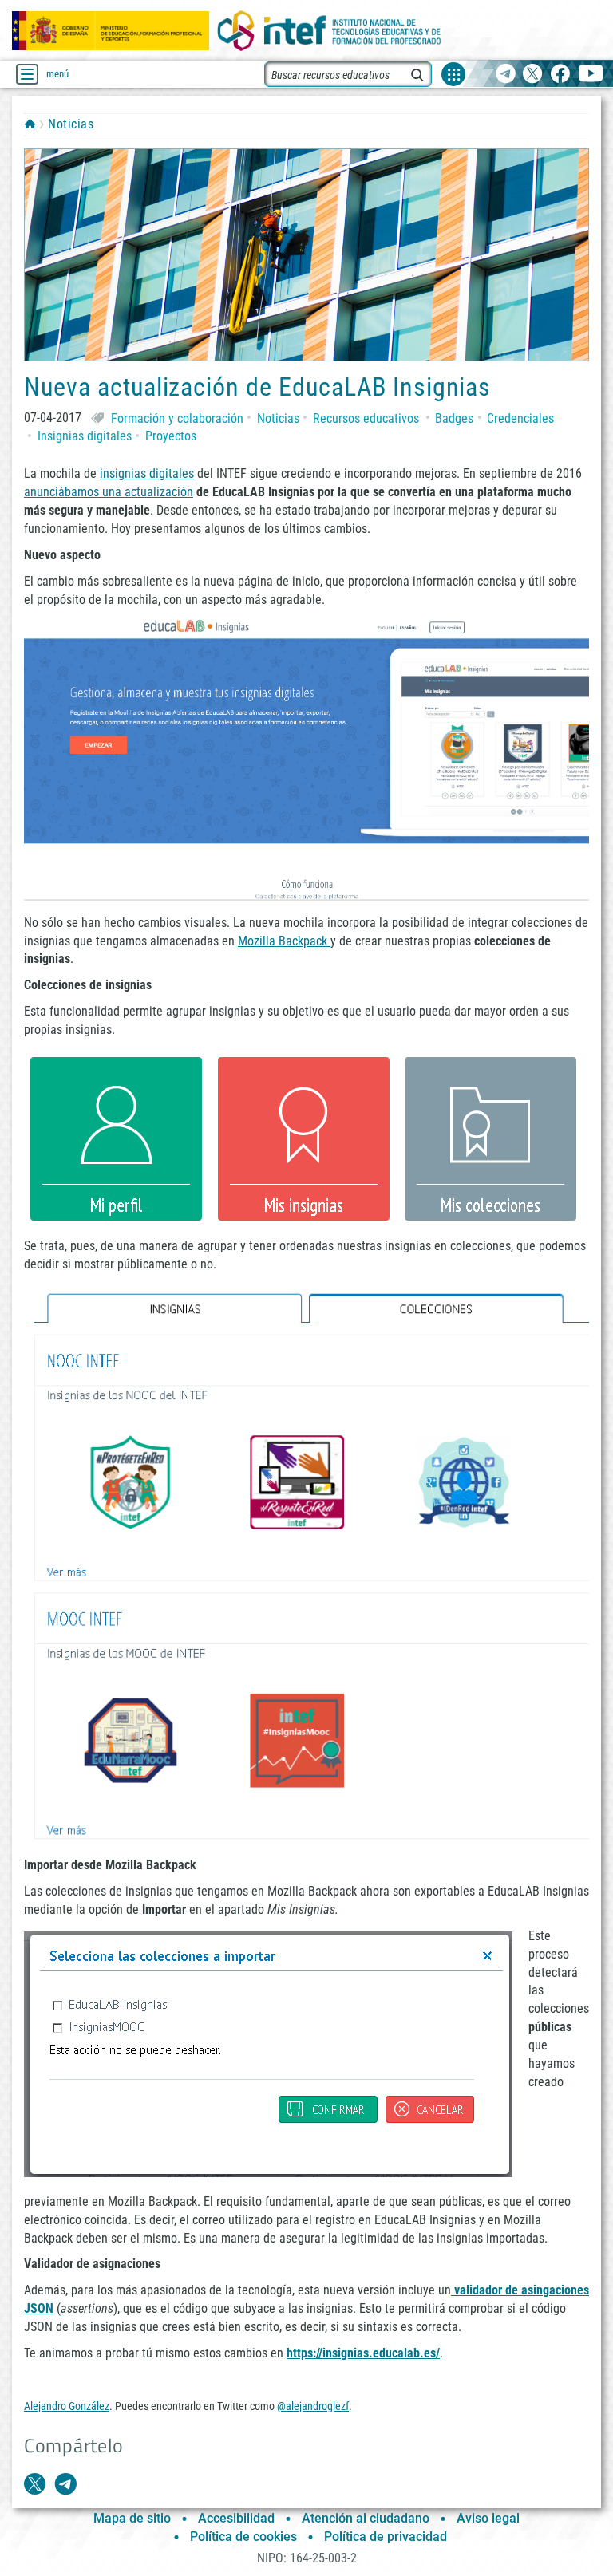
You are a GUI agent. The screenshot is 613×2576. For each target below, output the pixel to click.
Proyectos (171, 436)
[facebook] (560, 75)
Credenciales (520, 418)
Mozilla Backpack (284, 941)
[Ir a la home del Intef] (330, 31)
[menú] (27, 74)
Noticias (71, 124)
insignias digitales (147, 473)
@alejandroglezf (313, 2406)
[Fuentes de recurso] (453, 74)
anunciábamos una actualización (109, 492)
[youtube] (591, 75)
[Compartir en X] (35, 2484)
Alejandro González (67, 2406)
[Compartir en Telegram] (65, 2484)
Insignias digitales (85, 436)
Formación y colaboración (177, 418)
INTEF (30, 124)
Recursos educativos (366, 418)
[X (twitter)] (533, 75)
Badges (454, 418)
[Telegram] (506, 75)
